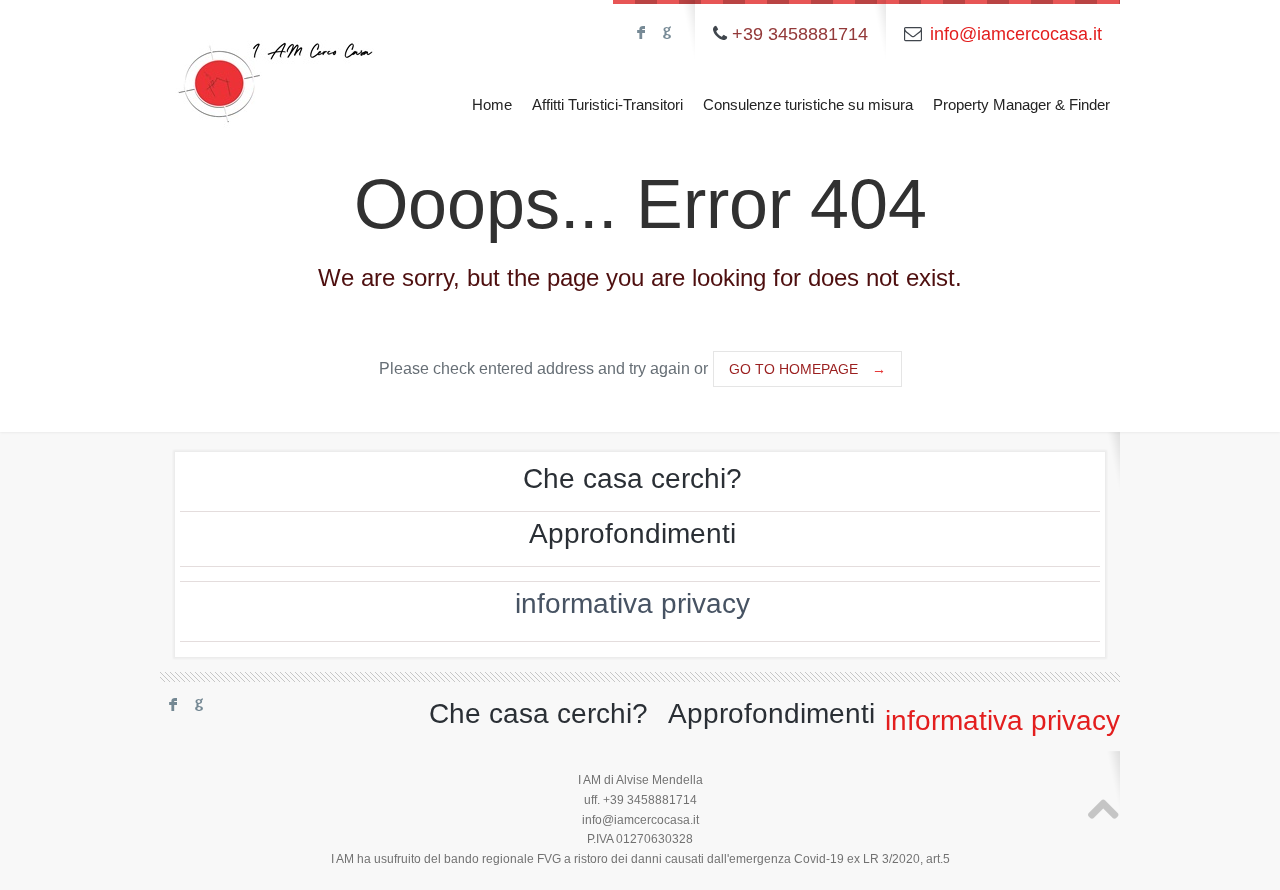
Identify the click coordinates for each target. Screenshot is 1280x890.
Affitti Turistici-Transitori (607, 104)
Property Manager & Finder (1021, 104)
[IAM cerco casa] (275, 67)
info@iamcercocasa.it (1016, 34)
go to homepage (807, 369)
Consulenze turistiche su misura (808, 104)
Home (492, 104)
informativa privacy (632, 603)
